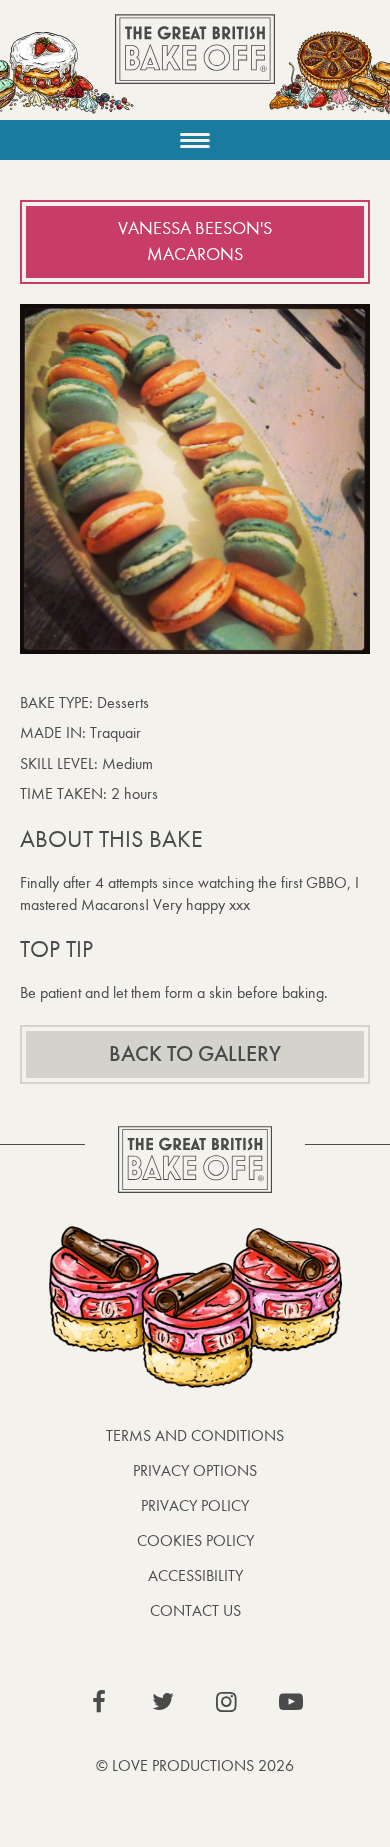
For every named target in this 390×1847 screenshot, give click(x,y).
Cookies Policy (195, 1540)
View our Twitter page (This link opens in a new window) (163, 1702)
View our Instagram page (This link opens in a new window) (227, 1702)
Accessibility (195, 1575)
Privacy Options (195, 1470)
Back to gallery (195, 1054)
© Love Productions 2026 (195, 1765)
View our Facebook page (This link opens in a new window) (99, 1702)
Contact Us (195, 1610)
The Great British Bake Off (195, 66)
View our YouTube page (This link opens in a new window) (291, 1702)
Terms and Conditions (195, 1435)
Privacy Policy (195, 1505)
